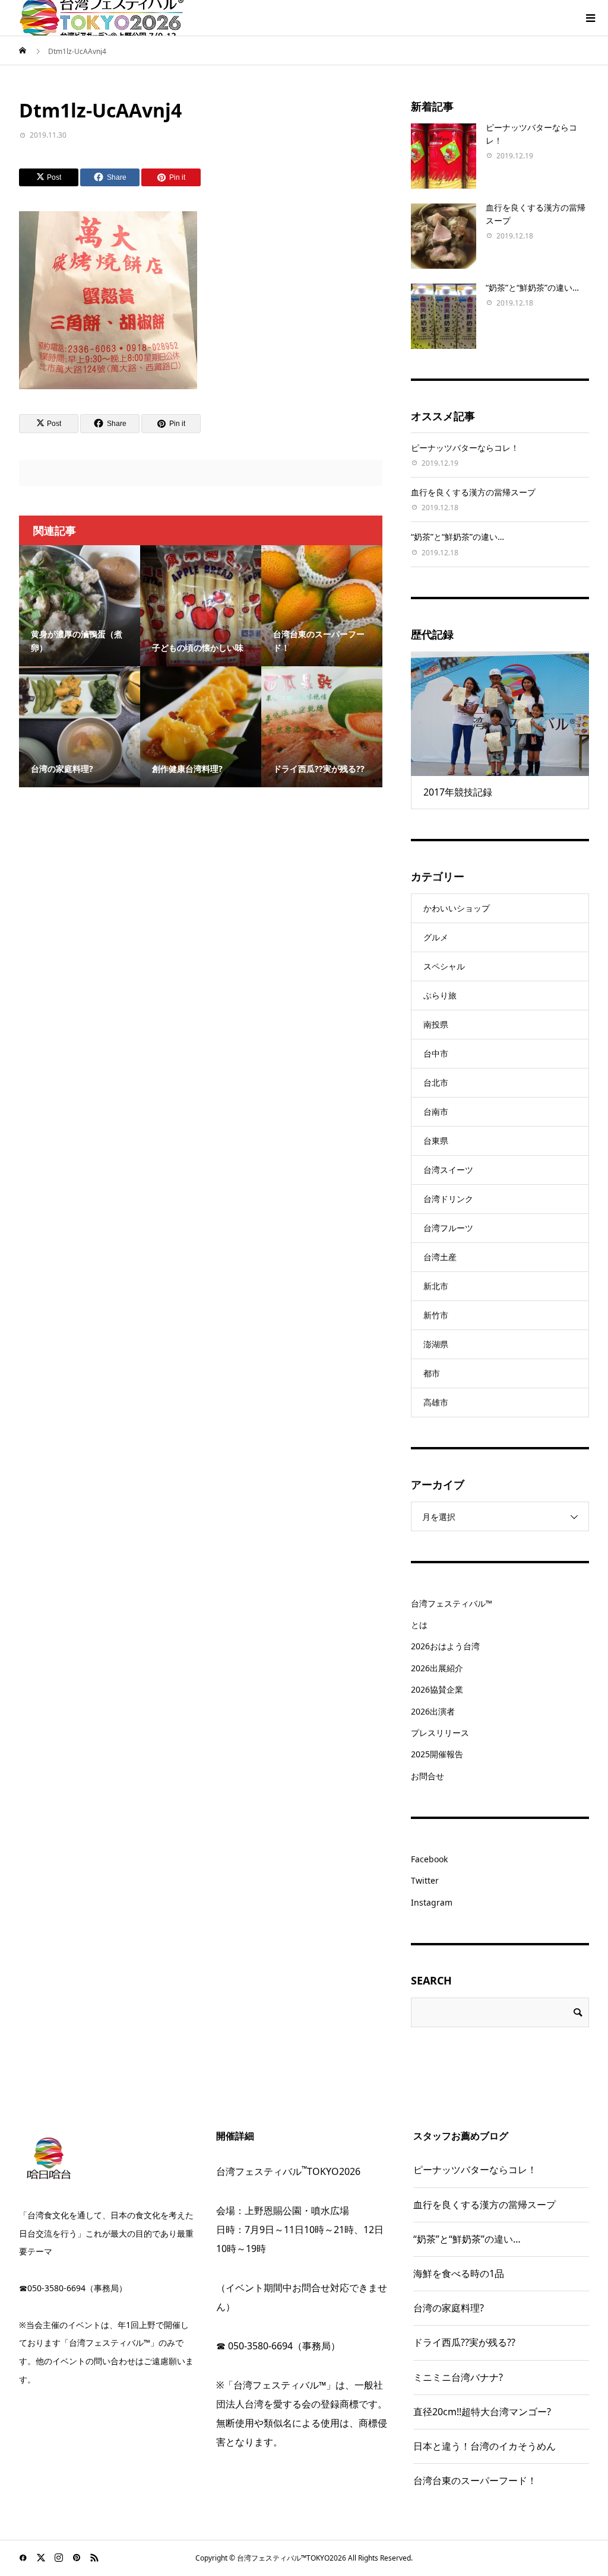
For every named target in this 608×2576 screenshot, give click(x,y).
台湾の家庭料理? (449, 2308)
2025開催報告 (437, 1754)
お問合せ (427, 1776)
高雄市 (436, 1402)
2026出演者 (433, 1711)
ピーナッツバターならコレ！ (465, 448)
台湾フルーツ (448, 1228)
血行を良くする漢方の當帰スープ (473, 492)
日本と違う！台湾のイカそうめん (484, 2446)
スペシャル (444, 966)
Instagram (432, 1902)
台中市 (436, 1053)
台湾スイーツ (448, 1170)
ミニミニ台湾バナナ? (458, 2377)
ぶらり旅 (440, 995)
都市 (432, 1373)
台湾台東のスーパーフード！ (475, 2480)
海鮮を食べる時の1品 (459, 2273)
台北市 (436, 1082)
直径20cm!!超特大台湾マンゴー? (482, 2412)
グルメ (436, 937)
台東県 (436, 1141)
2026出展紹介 (437, 1668)
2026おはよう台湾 (445, 1646)
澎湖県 (436, 1344)
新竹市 (436, 1315)
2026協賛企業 (437, 1689)
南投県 (436, 1024)
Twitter (425, 1880)
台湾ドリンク (448, 1199)
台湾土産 (440, 1257)
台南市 (436, 1112)
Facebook (429, 1859)
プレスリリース (440, 1733)
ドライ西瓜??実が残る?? (464, 2342)
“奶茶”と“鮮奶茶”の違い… (532, 287)
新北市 (436, 1286)
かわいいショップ (457, 908)
